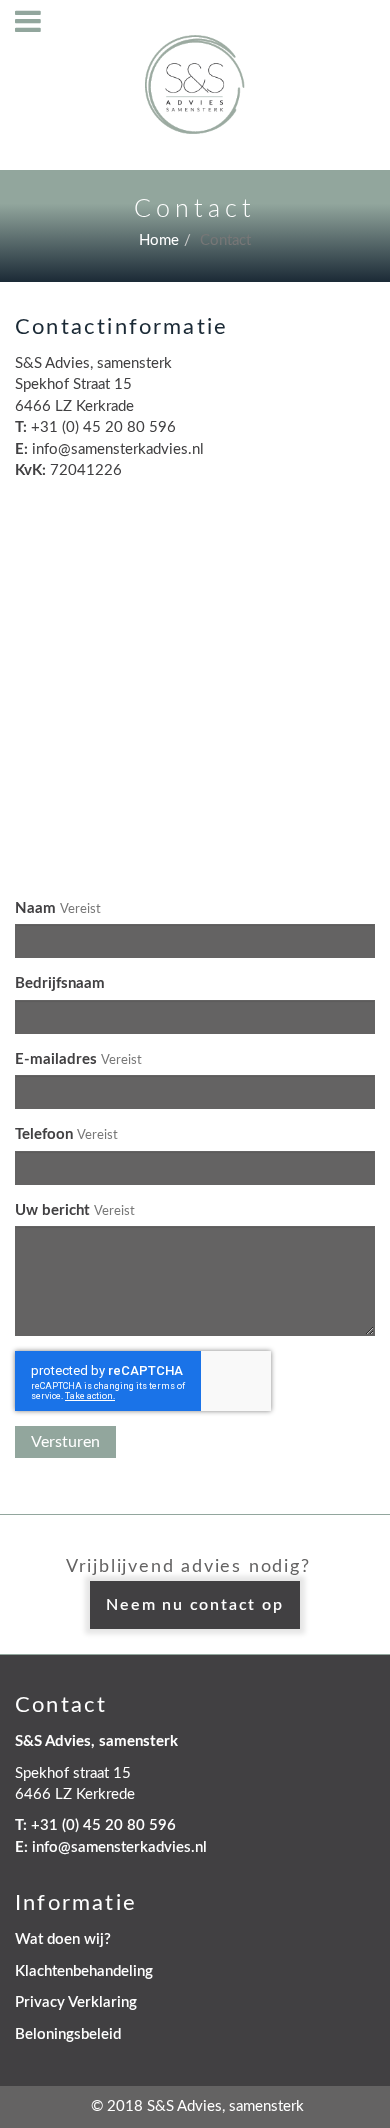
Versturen (65, 1442)
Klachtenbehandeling (84, 1971)
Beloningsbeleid (68, 2034)
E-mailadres (56, 1059)
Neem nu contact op (194, 1605)
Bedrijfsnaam (60, 983)
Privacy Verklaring (76, 2002)
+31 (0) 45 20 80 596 (103, 1825)
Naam (35, 908)
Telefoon (44, 1134)
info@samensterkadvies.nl (119, 1847)
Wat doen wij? (63, 1939)
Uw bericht (52, 1210)
